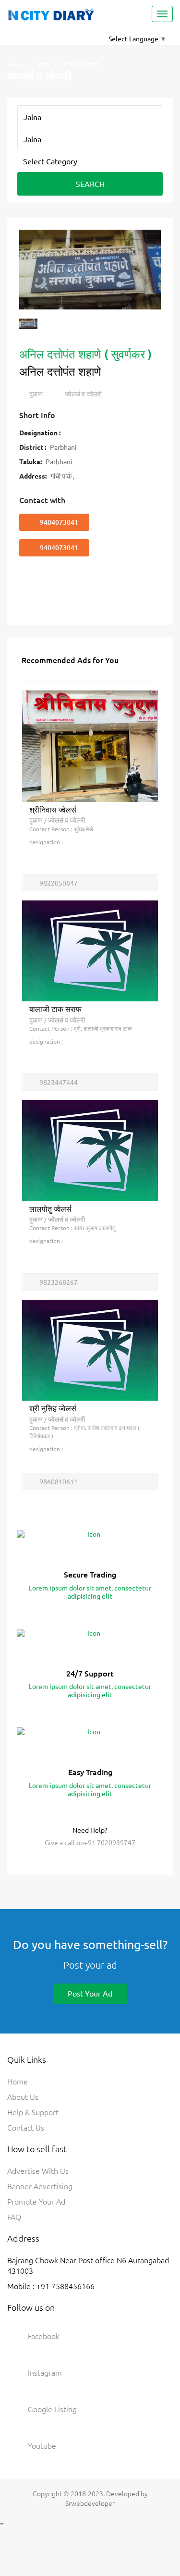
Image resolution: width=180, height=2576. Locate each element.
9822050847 (58, 883)
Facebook (44, 2336)
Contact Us (26, 2127)
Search (90, 184)
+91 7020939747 (110, 1842)
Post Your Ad (90, 1993)
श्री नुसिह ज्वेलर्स (53, 1408)
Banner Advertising (40, 2186)
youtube (42, 2445)
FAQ (14, 2217)
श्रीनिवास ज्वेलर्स (53, 809)
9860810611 (58, 1481)
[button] (31, 275)
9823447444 (58, 1082)
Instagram (45, 2372)
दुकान (44, 64)
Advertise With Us (38, 2170)
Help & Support (33, 2112)
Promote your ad (36, 2201)
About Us (23, 2096)
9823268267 (58, 1282)
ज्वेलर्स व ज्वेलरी (83, 394)
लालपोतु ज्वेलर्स (50, 1208)
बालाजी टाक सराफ (55, 1009)
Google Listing (52, 2409)
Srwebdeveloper (90, 2503)
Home (16, 64)
